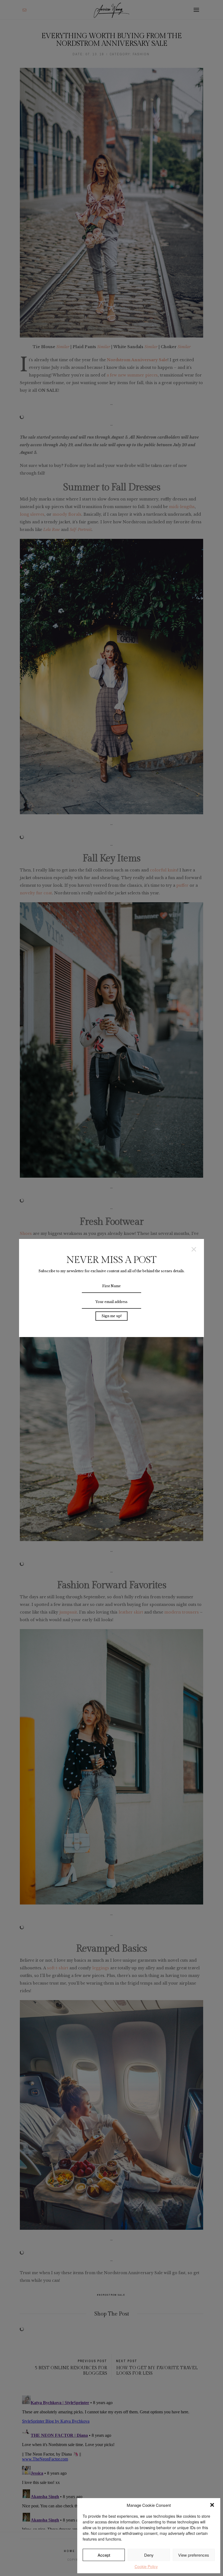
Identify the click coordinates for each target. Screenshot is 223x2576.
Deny (149, 2555)
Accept (104, 2555)
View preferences (194, 2555)
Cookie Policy (146, 2566)
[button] (212, 2505)
